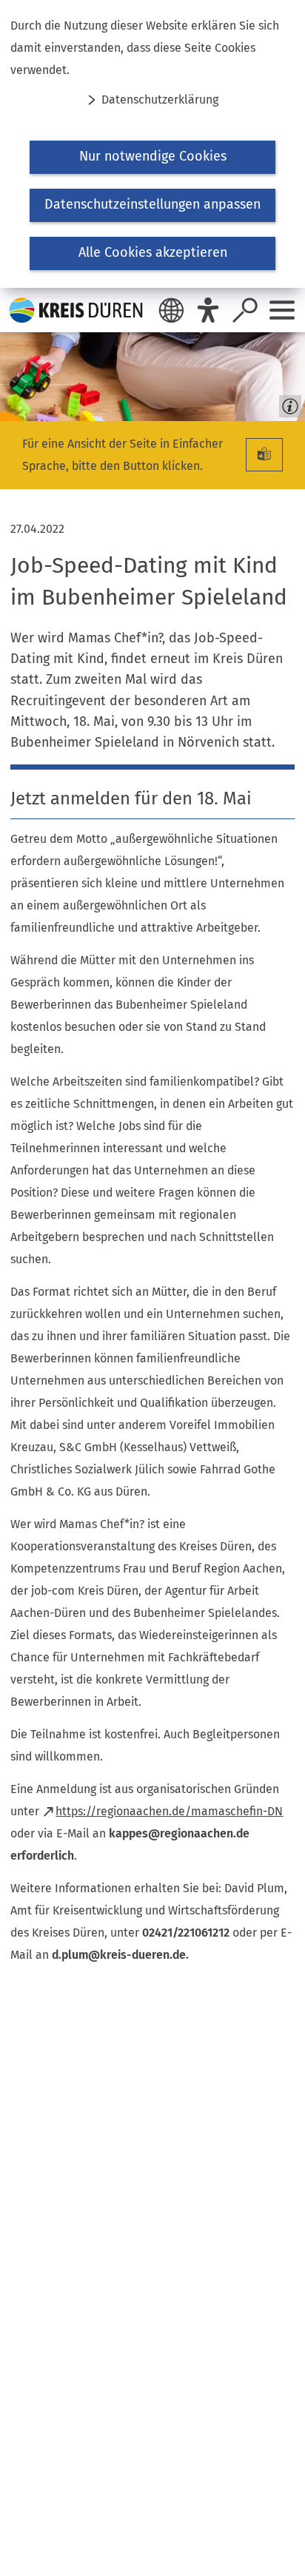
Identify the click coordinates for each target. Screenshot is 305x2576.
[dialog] (152, 144)
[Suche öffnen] (245, 310)
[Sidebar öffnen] (282, 310)
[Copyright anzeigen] (287, 403)
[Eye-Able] (208, 310)
